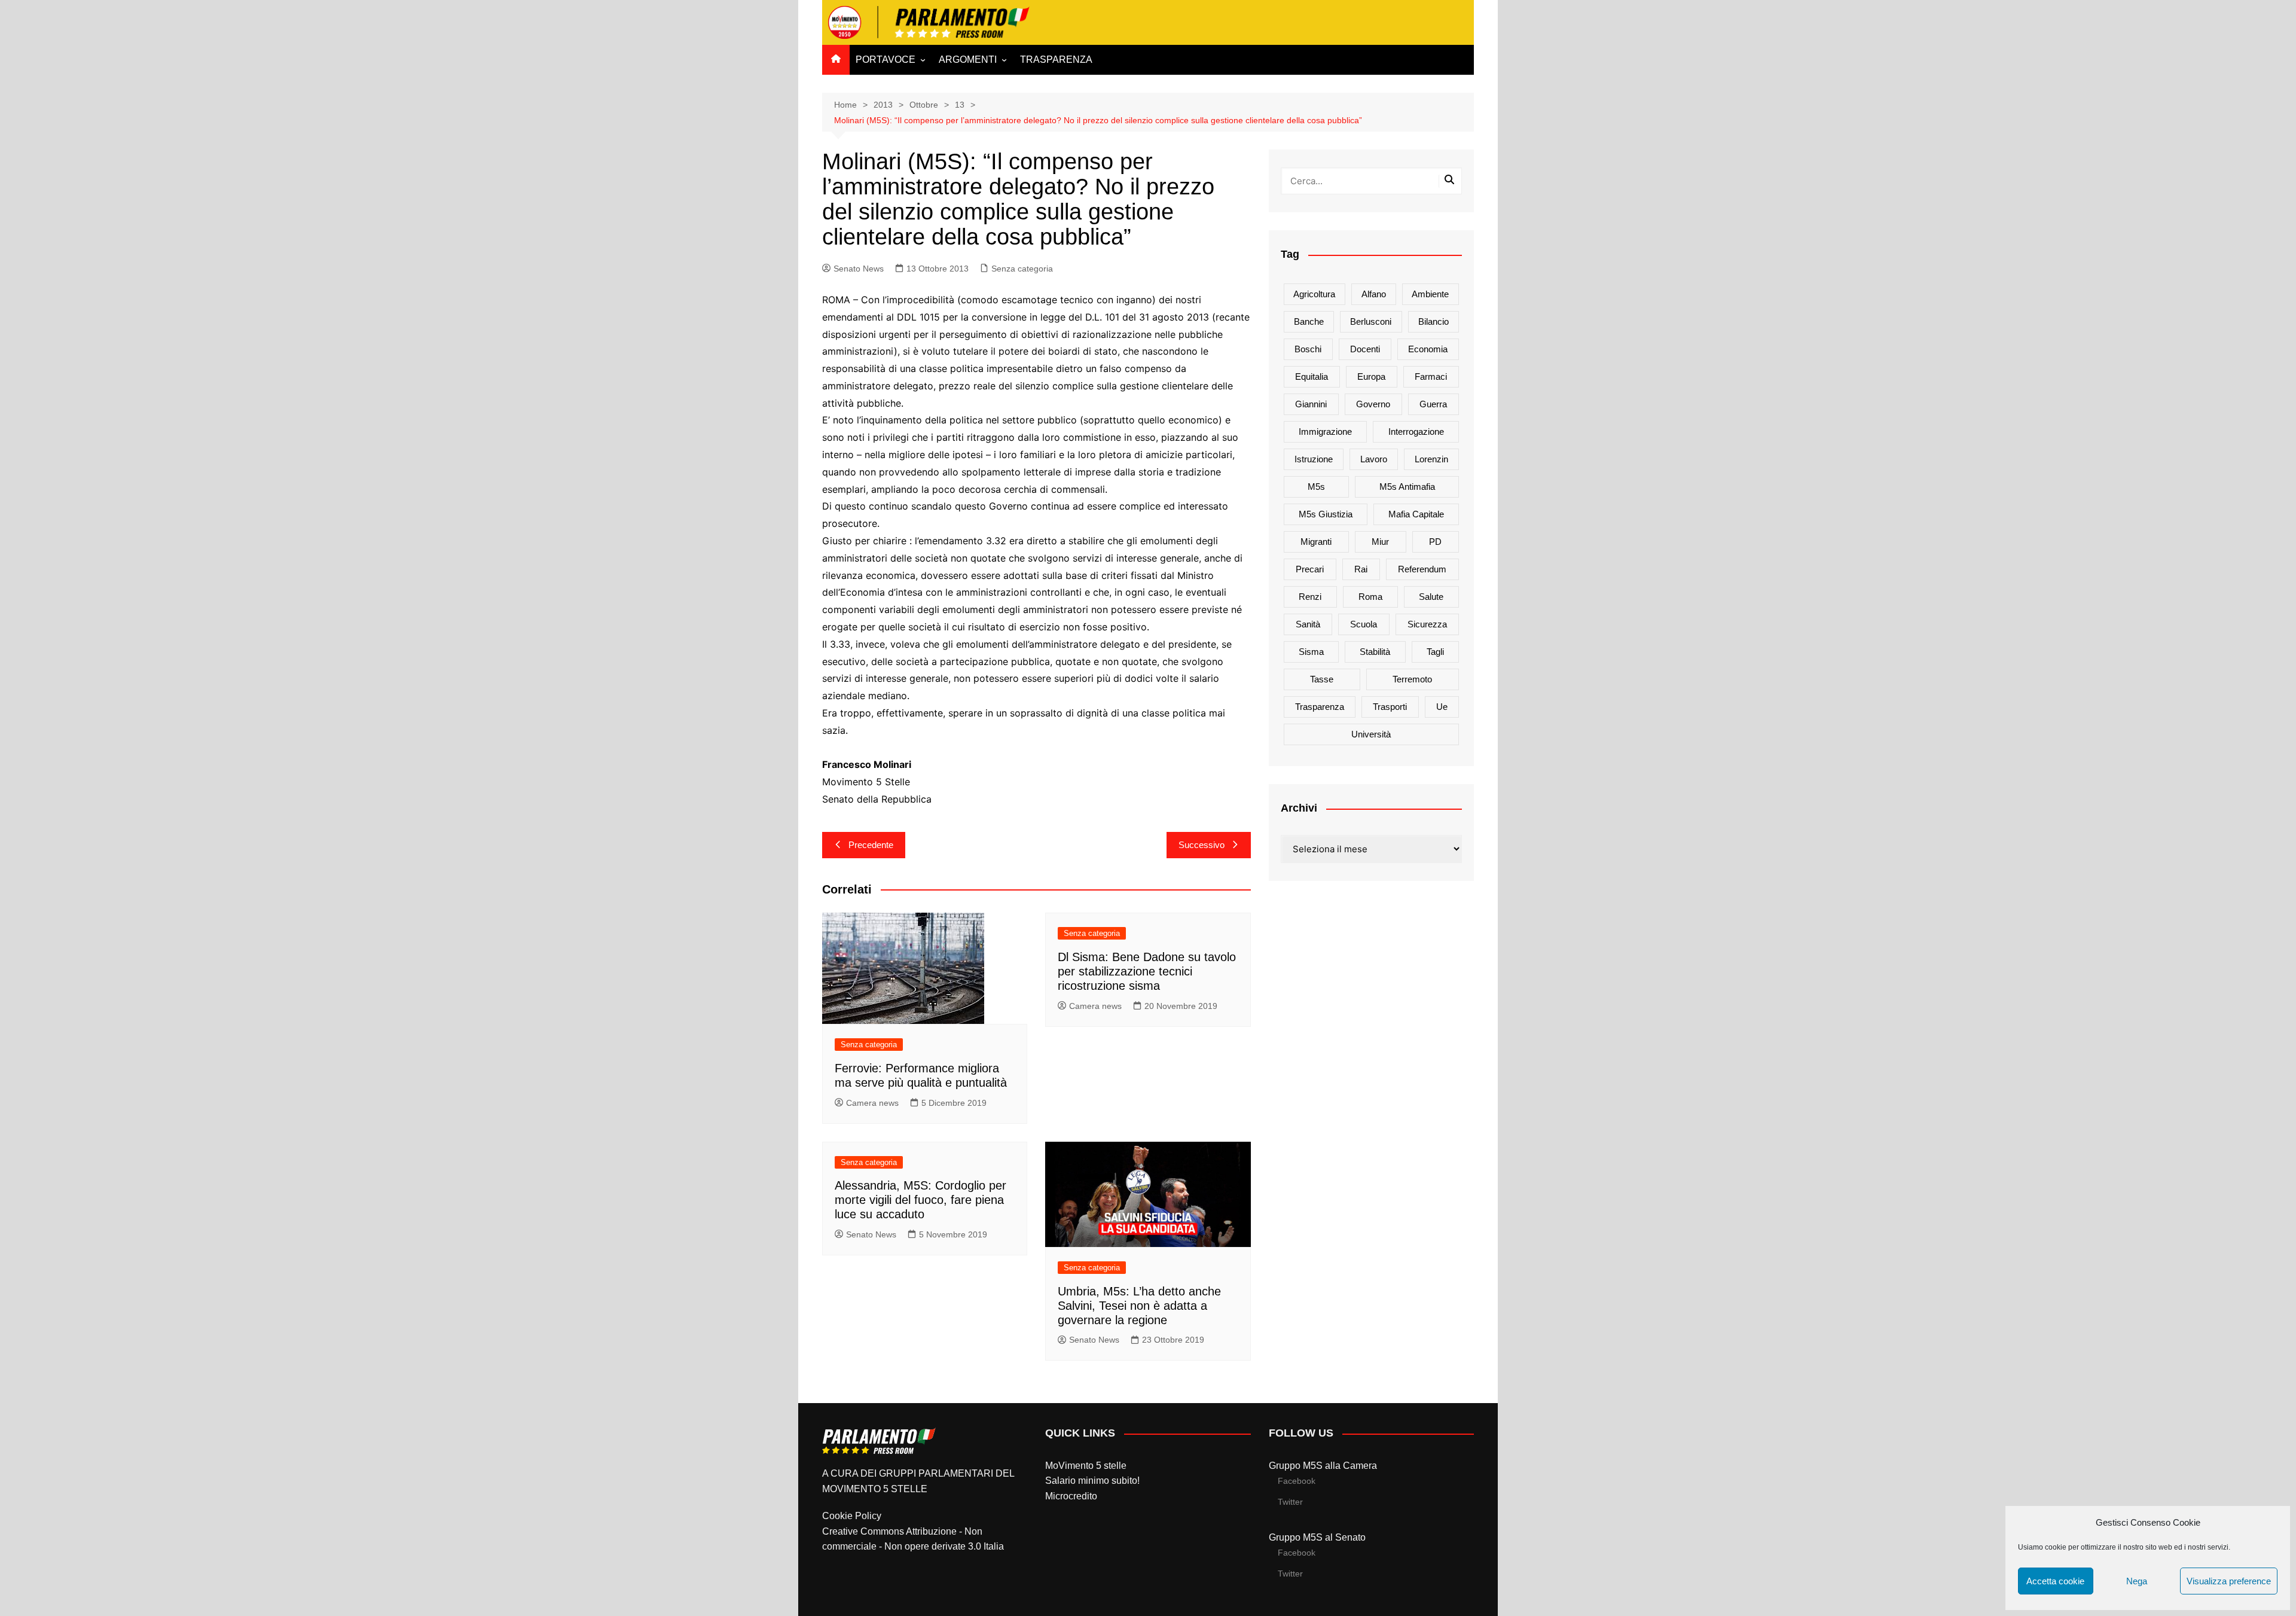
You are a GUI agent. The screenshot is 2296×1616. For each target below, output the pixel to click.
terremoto (1412, 679)
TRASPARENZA (1056, 60)
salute (1431, 597)
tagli (1435, 652)
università (1371, 734)
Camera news (872, 1103)
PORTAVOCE (886, 60)
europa (1371, 376)
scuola (1364, 624)
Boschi (1308, 349)
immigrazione (1325, 432)
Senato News (859, 269)
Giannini (1311, 404)
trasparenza (1320, 707)
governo (1373, 404)
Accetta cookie (2055, 1581)
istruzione (1314, 459)
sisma (1311, 652)
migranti (1316, 542)
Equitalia (1312, 376)
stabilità (1375, 652)
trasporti (1390, 707)
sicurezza (1427, 624)
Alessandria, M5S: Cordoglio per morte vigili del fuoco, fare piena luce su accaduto (920, 1200)
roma (1370, 597)
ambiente (1430, 294)
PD (1435, 542)
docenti (1365, 349)
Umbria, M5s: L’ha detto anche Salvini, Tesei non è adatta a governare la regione (1139, 1306)
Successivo (1202, 845)
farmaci (1431, 376)
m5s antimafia (1407, 487)
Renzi (1310, 597)
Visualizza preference (2229, 1581)
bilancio (1434, 321)
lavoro (1374, 459)
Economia (1428, 349)
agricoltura (1314, 294)
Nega (2137, 1581)
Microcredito (1071, 1496)
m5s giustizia (1326, 514)
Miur (1380, 542)
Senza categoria (1022, 269)
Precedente (871, 845)
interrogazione (1416, 432)
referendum (1422, 569)
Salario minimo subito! (1092, 1481)
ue (1442, 707)
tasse (1322, 679)
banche (1309, 321)
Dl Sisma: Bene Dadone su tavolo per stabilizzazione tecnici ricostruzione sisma (1147, 971)
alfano (1374, 294)
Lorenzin (1431, 459)
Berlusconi (1371, 321)
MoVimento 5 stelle (1086, 1466)
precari (1310, 569)
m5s (1316, 487)
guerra (1433, 404)
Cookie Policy (852, 1516)
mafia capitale (1416, 514)
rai (1361, 569)
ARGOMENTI (968, 60)
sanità (1308, 624)
